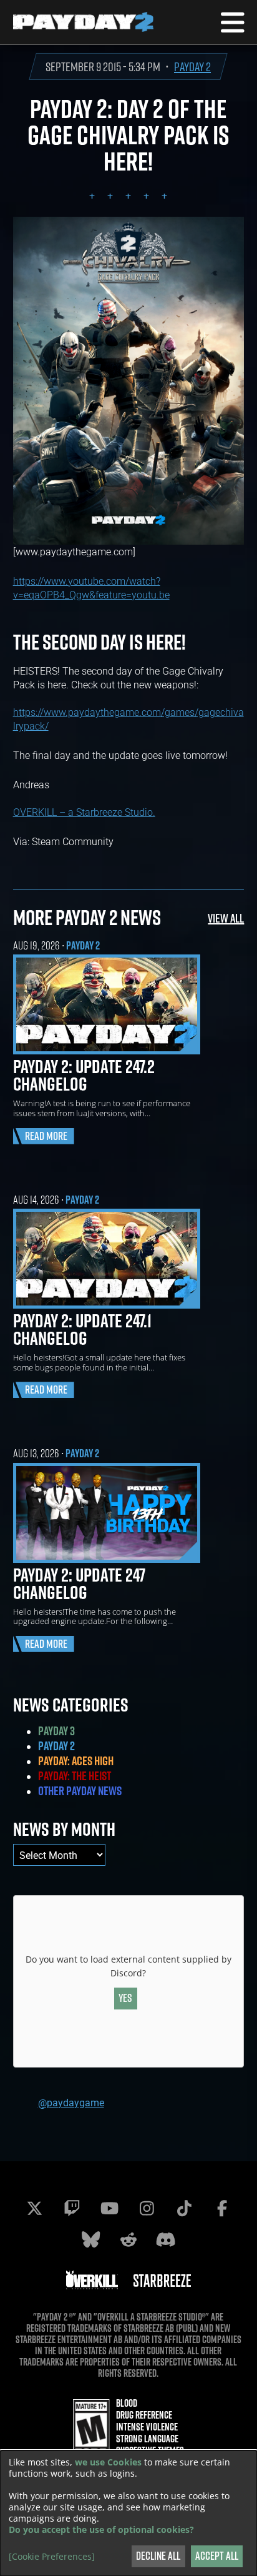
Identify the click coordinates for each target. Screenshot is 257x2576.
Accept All (217, 2556)
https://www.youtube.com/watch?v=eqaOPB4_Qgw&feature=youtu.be (91, 587)
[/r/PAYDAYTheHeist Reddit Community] (128, 2239)
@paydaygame (71, 2102)
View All (226, 918)
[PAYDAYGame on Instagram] (147, 2208)
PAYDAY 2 (192, 67)
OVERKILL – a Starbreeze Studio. (84, 812)
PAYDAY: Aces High (76, 1761)
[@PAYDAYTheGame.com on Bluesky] (91, 2239)
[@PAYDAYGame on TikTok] (185, 2208)
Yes (125, 1998)
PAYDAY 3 (56, 1731)
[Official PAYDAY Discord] (166, 2239)
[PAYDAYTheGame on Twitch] (72, 2208)
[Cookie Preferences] (52, 2557)
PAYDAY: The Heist (75, 1776)
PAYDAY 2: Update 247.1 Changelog (82, 1329)
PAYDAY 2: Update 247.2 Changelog (84, 1075)
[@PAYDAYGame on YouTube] (110, 2208)
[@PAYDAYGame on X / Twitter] (35, 2208)
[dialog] (128, 2513)
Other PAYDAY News (80, 1791)
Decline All (158, 2556)
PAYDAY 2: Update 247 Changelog (79, 1583)
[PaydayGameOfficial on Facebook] (222, 2208)
